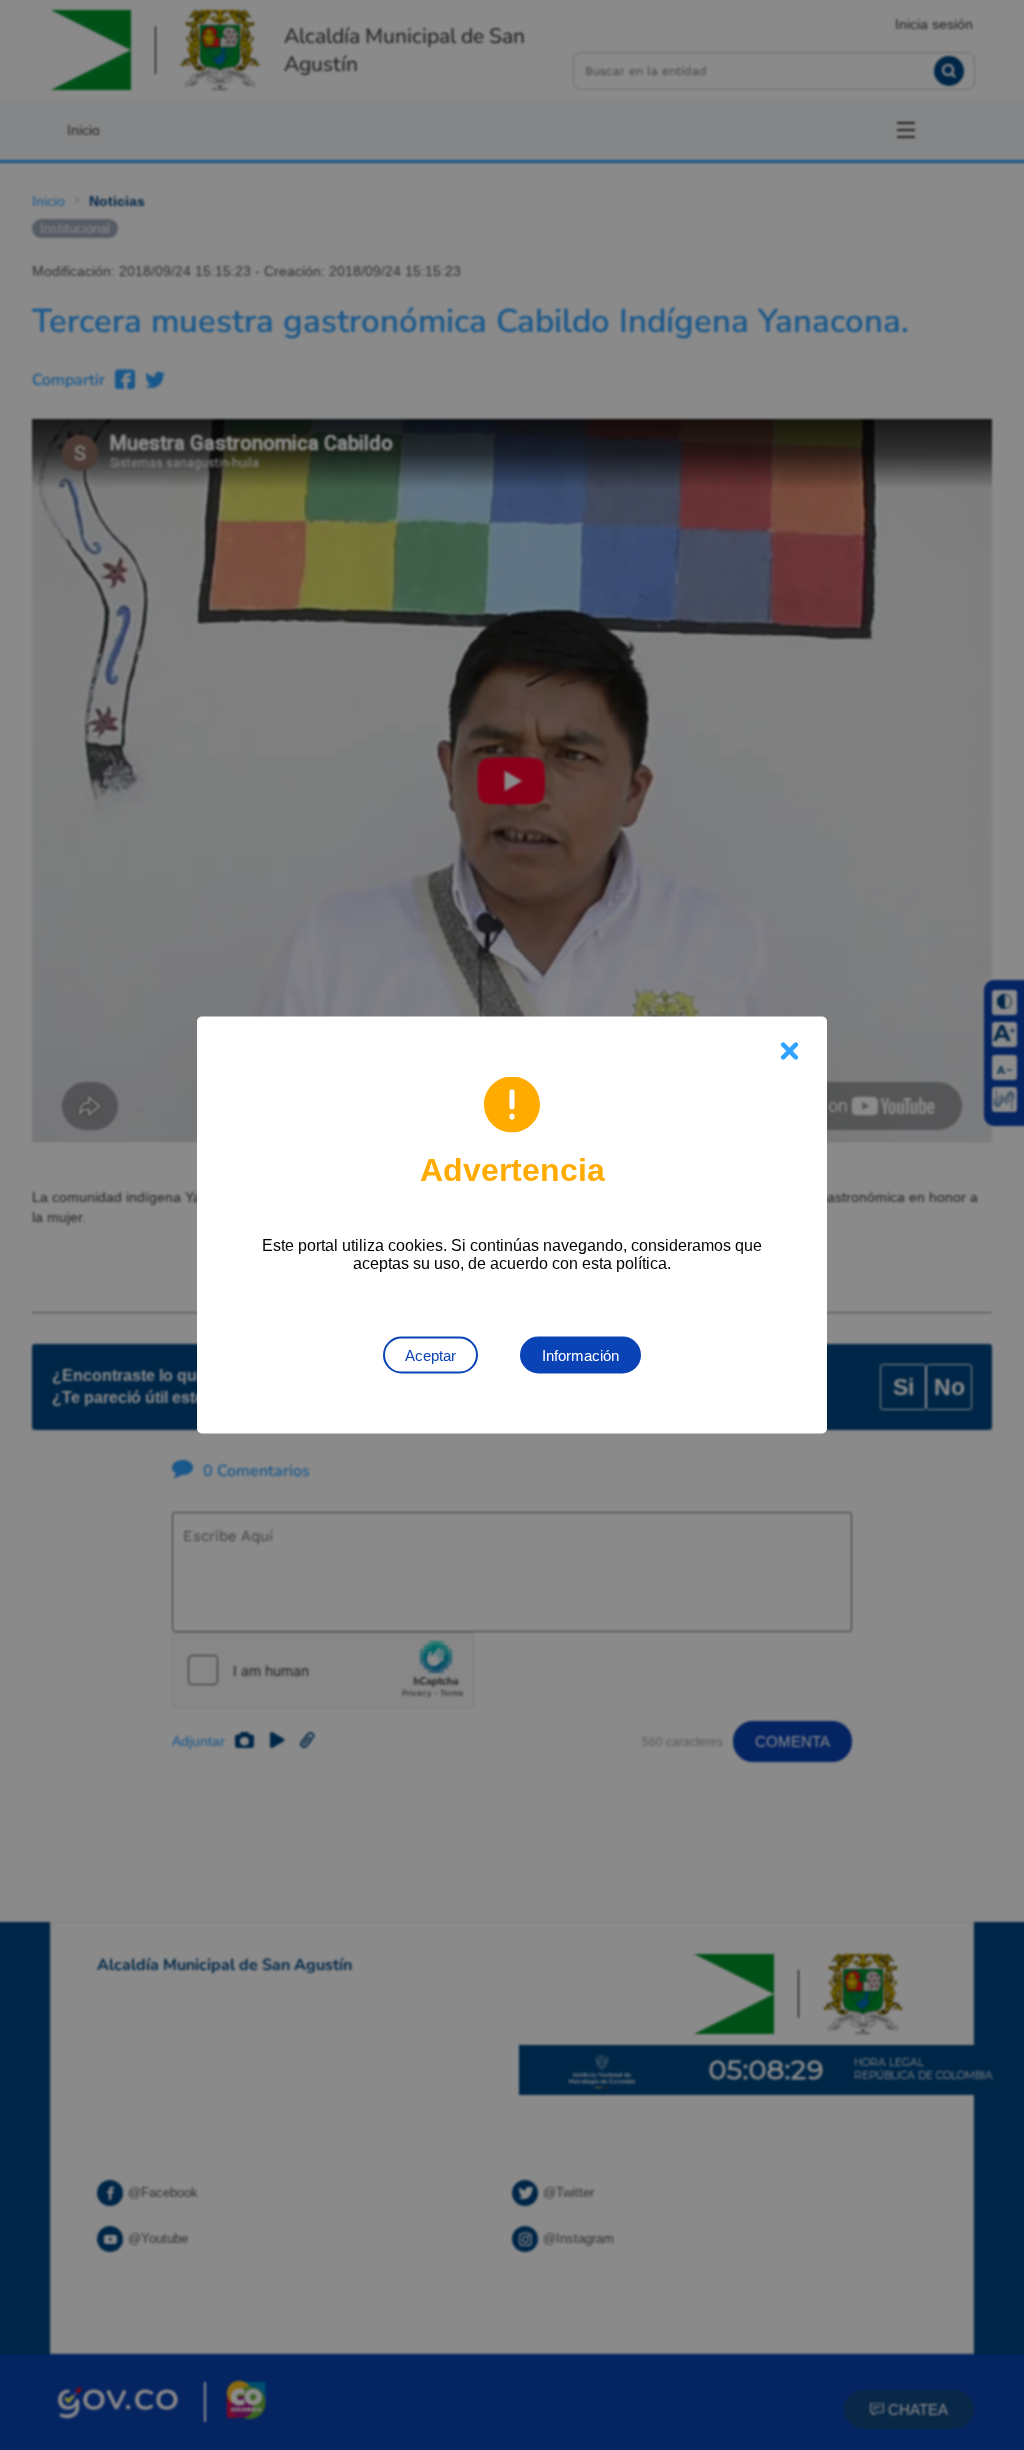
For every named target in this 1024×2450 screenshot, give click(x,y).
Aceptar (430, 1355)
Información (580, 1355)
